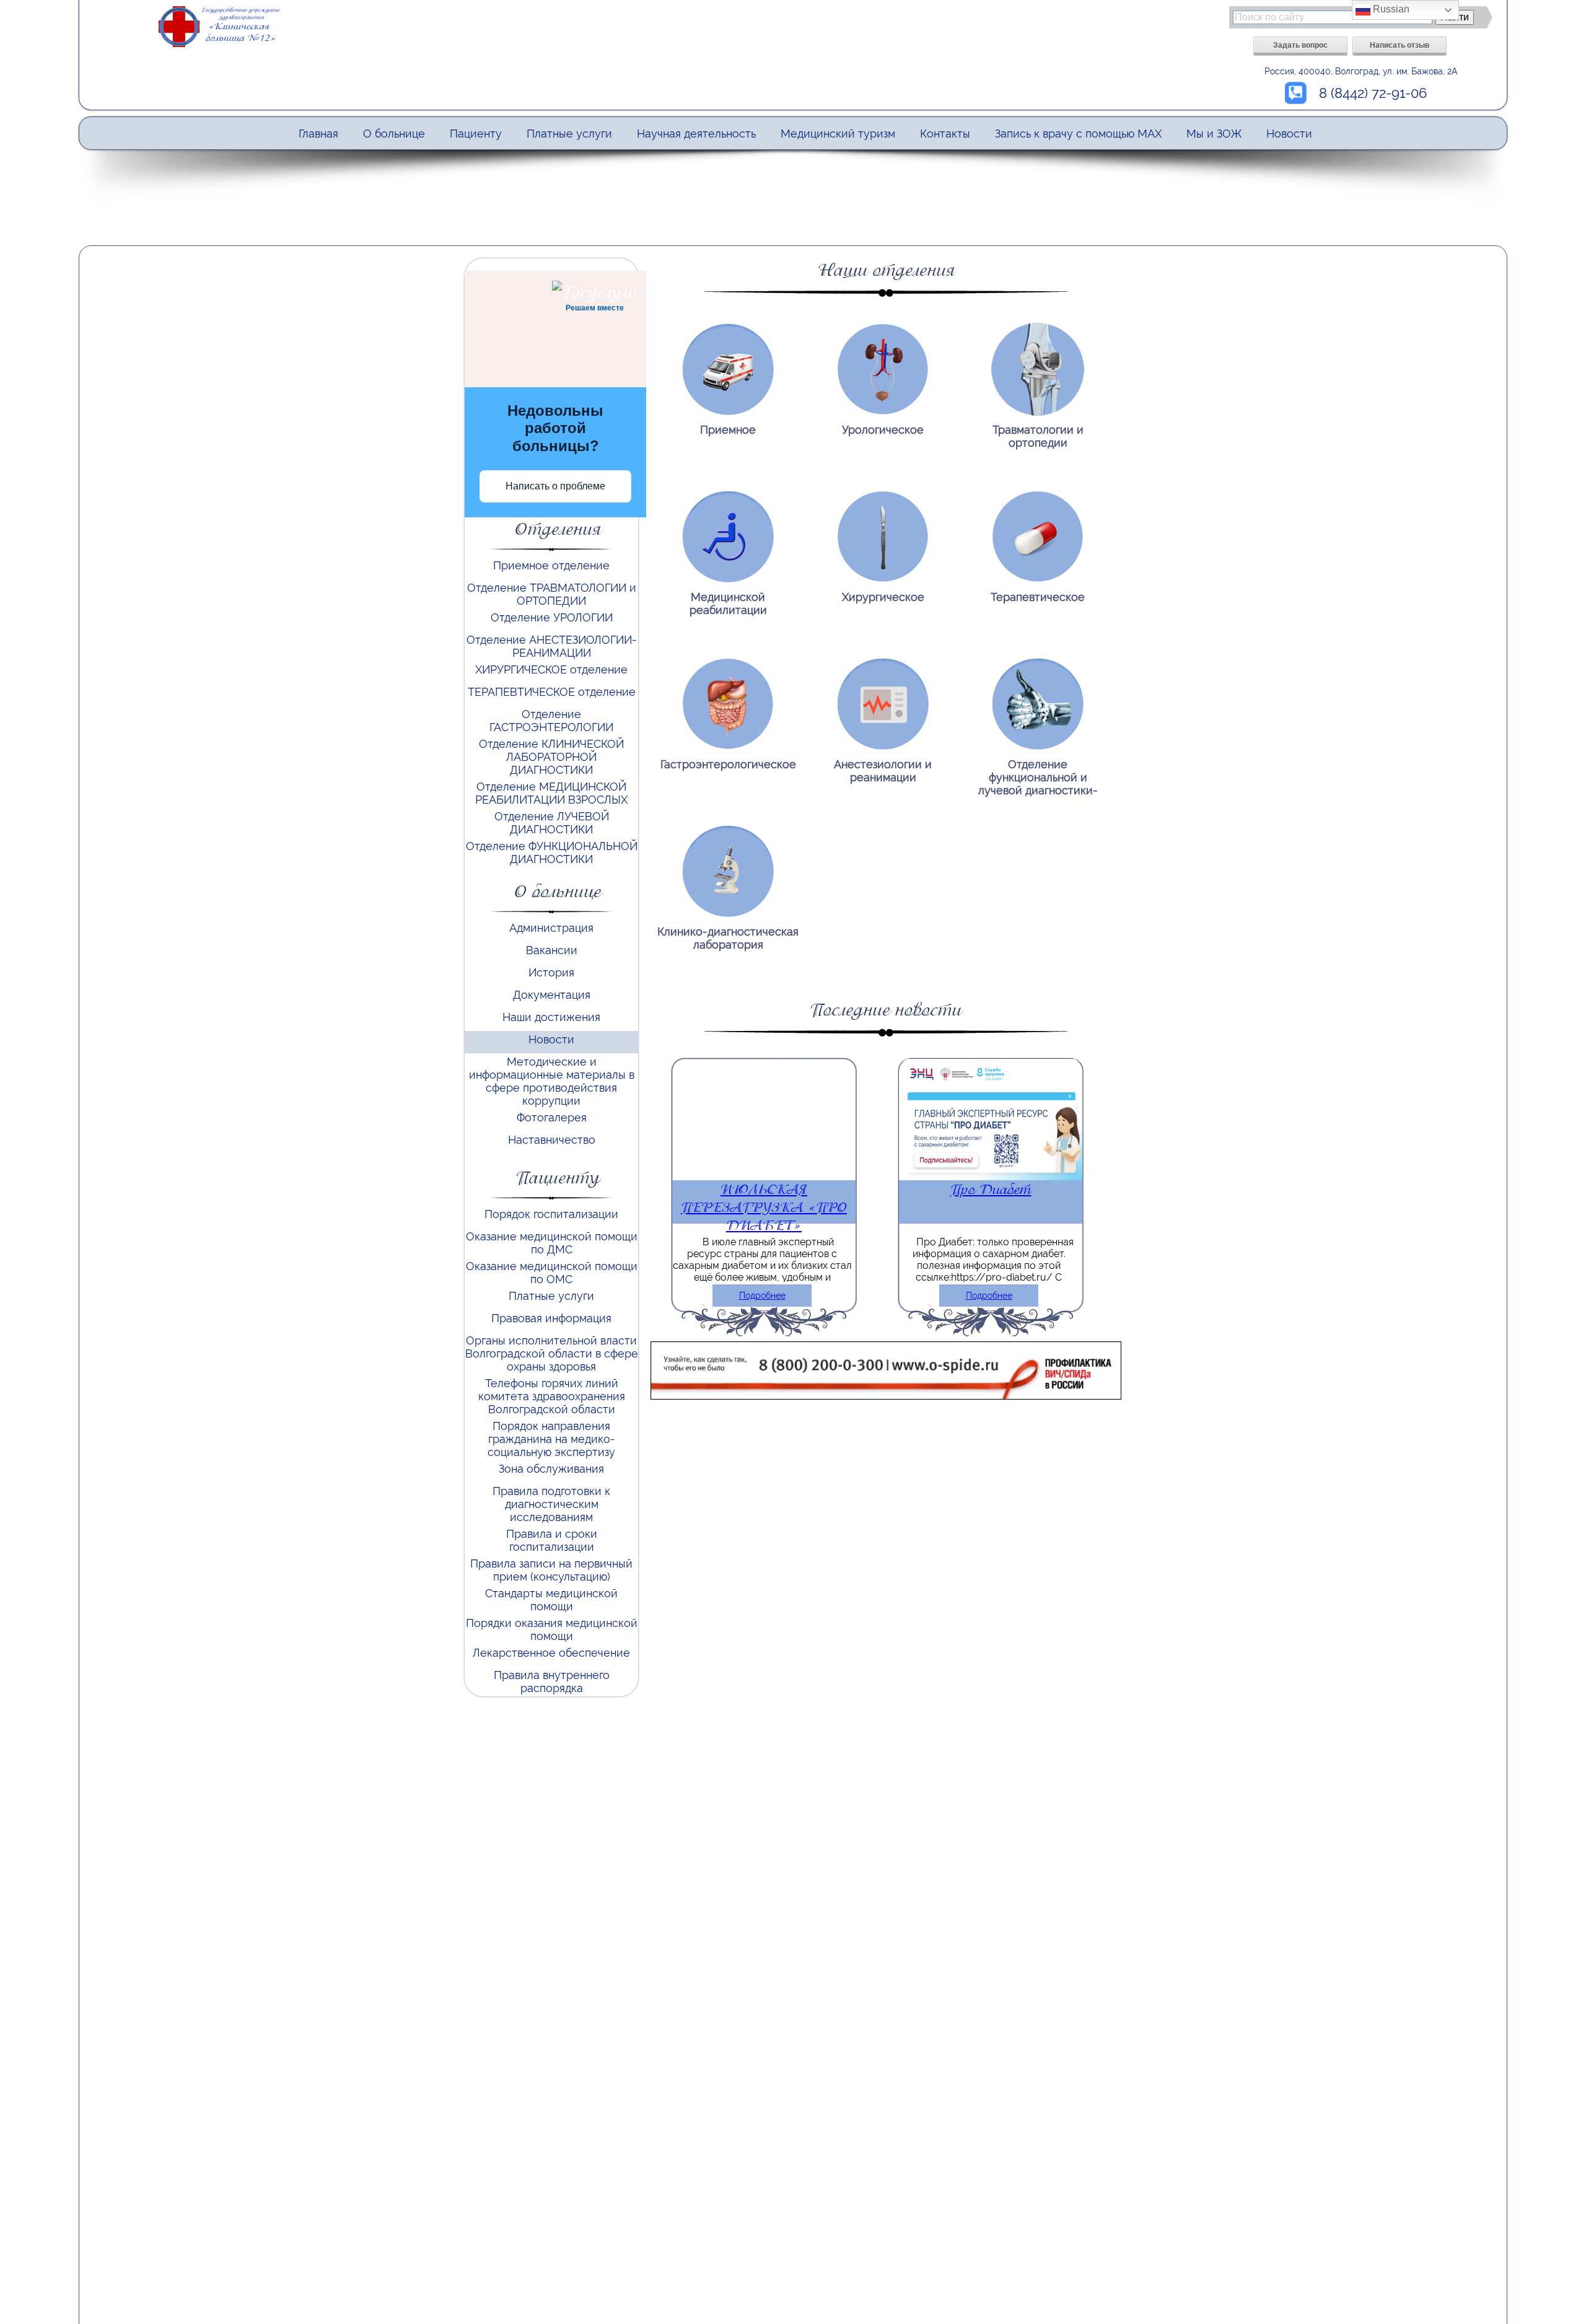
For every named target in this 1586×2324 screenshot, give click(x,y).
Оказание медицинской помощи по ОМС (552, 1273)
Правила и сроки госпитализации (552, 1540)
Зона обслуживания (551, 1469)
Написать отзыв (1400, 45)
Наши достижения (551, 1017)
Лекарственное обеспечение (551, 1653)
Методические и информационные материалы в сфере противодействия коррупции (552, 1081)
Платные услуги (569, 134)
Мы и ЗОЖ (1214, 134)
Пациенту (476, 134)
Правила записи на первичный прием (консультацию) (551, 1570)
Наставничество (552, 1140)
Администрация (551, 928)
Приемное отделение (551, 565)
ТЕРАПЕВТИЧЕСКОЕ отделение (552, 692)
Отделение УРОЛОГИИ (552, 617)
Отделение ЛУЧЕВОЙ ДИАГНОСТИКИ (552, 823)
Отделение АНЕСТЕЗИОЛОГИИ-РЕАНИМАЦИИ (552, 646)
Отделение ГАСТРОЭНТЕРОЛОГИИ (551, 721)
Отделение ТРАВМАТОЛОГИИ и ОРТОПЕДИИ (552, 594)
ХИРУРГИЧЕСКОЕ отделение (551, 669)
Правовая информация (551, 1318)
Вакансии (552, 950)
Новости (1289, 134)
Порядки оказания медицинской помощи (552, 1629)
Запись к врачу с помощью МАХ (1078, 134)
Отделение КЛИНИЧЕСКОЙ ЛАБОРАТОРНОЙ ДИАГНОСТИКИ (551, 757)
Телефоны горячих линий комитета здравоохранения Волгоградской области (552, 1396)
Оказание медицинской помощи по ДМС (552, 1243)
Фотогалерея (552, 1117)
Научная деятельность (696, 134)
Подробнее (762, 1296)
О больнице (394, 134)
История (551, 972)
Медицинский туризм (838, 134)
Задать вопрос (1300, 45)
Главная (318, 134)
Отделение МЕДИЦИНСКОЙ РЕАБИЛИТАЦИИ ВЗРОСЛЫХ (551, 793)
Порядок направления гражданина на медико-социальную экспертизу (551, 1439)
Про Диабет (991, 1189)
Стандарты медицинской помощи (551, 1600)
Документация (552, 995)
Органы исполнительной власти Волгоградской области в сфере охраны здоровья (552, 1353)
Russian (1390, 9)
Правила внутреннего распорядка (552, 1682)
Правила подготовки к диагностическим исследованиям (551, 1504)
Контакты (945, 134)
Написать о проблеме (555, 486)
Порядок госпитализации (551, 1214)
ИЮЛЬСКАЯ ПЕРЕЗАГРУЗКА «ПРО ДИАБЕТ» (764, 1207)
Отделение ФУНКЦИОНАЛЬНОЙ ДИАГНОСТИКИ (552, 853)
